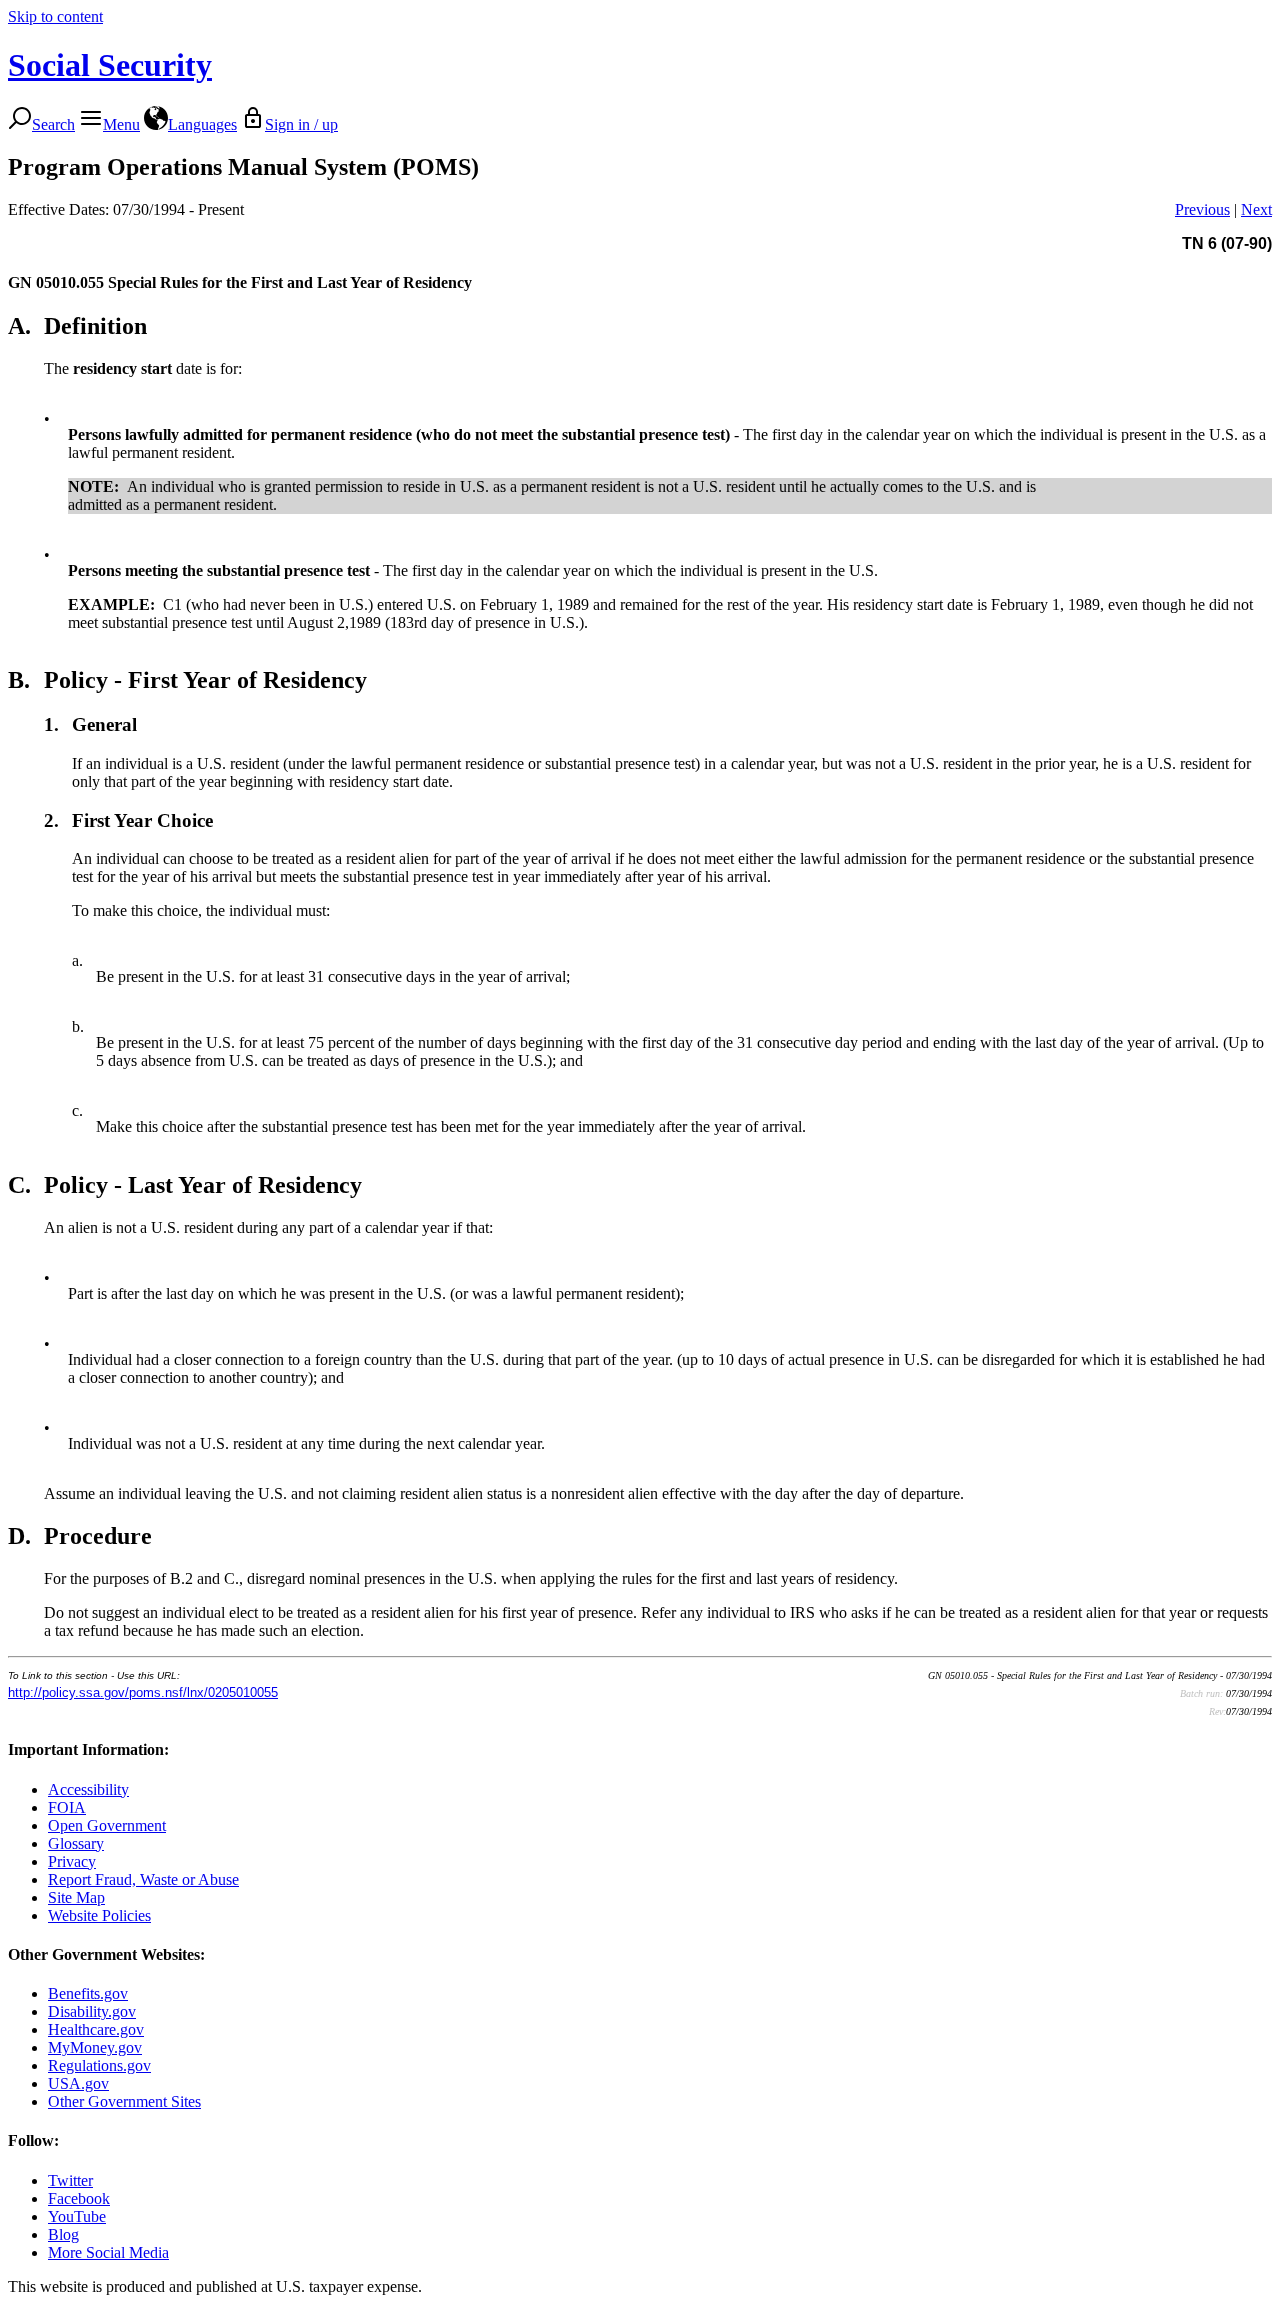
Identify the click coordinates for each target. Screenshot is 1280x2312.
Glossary (76, 1843)
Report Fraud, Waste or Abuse (143, 1879)
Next (1256, 209)
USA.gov (78, 2083)
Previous (1202, 209)
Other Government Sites (124, 2101)
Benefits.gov (88, 1993)
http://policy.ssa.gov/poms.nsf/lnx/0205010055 (143, 1692)
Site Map (76, 1897)
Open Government (107, 1825)
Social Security (110, 65)
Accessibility (88, 1789)
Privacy (72, 1861)
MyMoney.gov (95, 2047)
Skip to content (55, 16)
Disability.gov (92, 2011)
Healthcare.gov (96, 2029)
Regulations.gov (99, 2065)
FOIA (67, 1807)
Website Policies (99, 1915)
